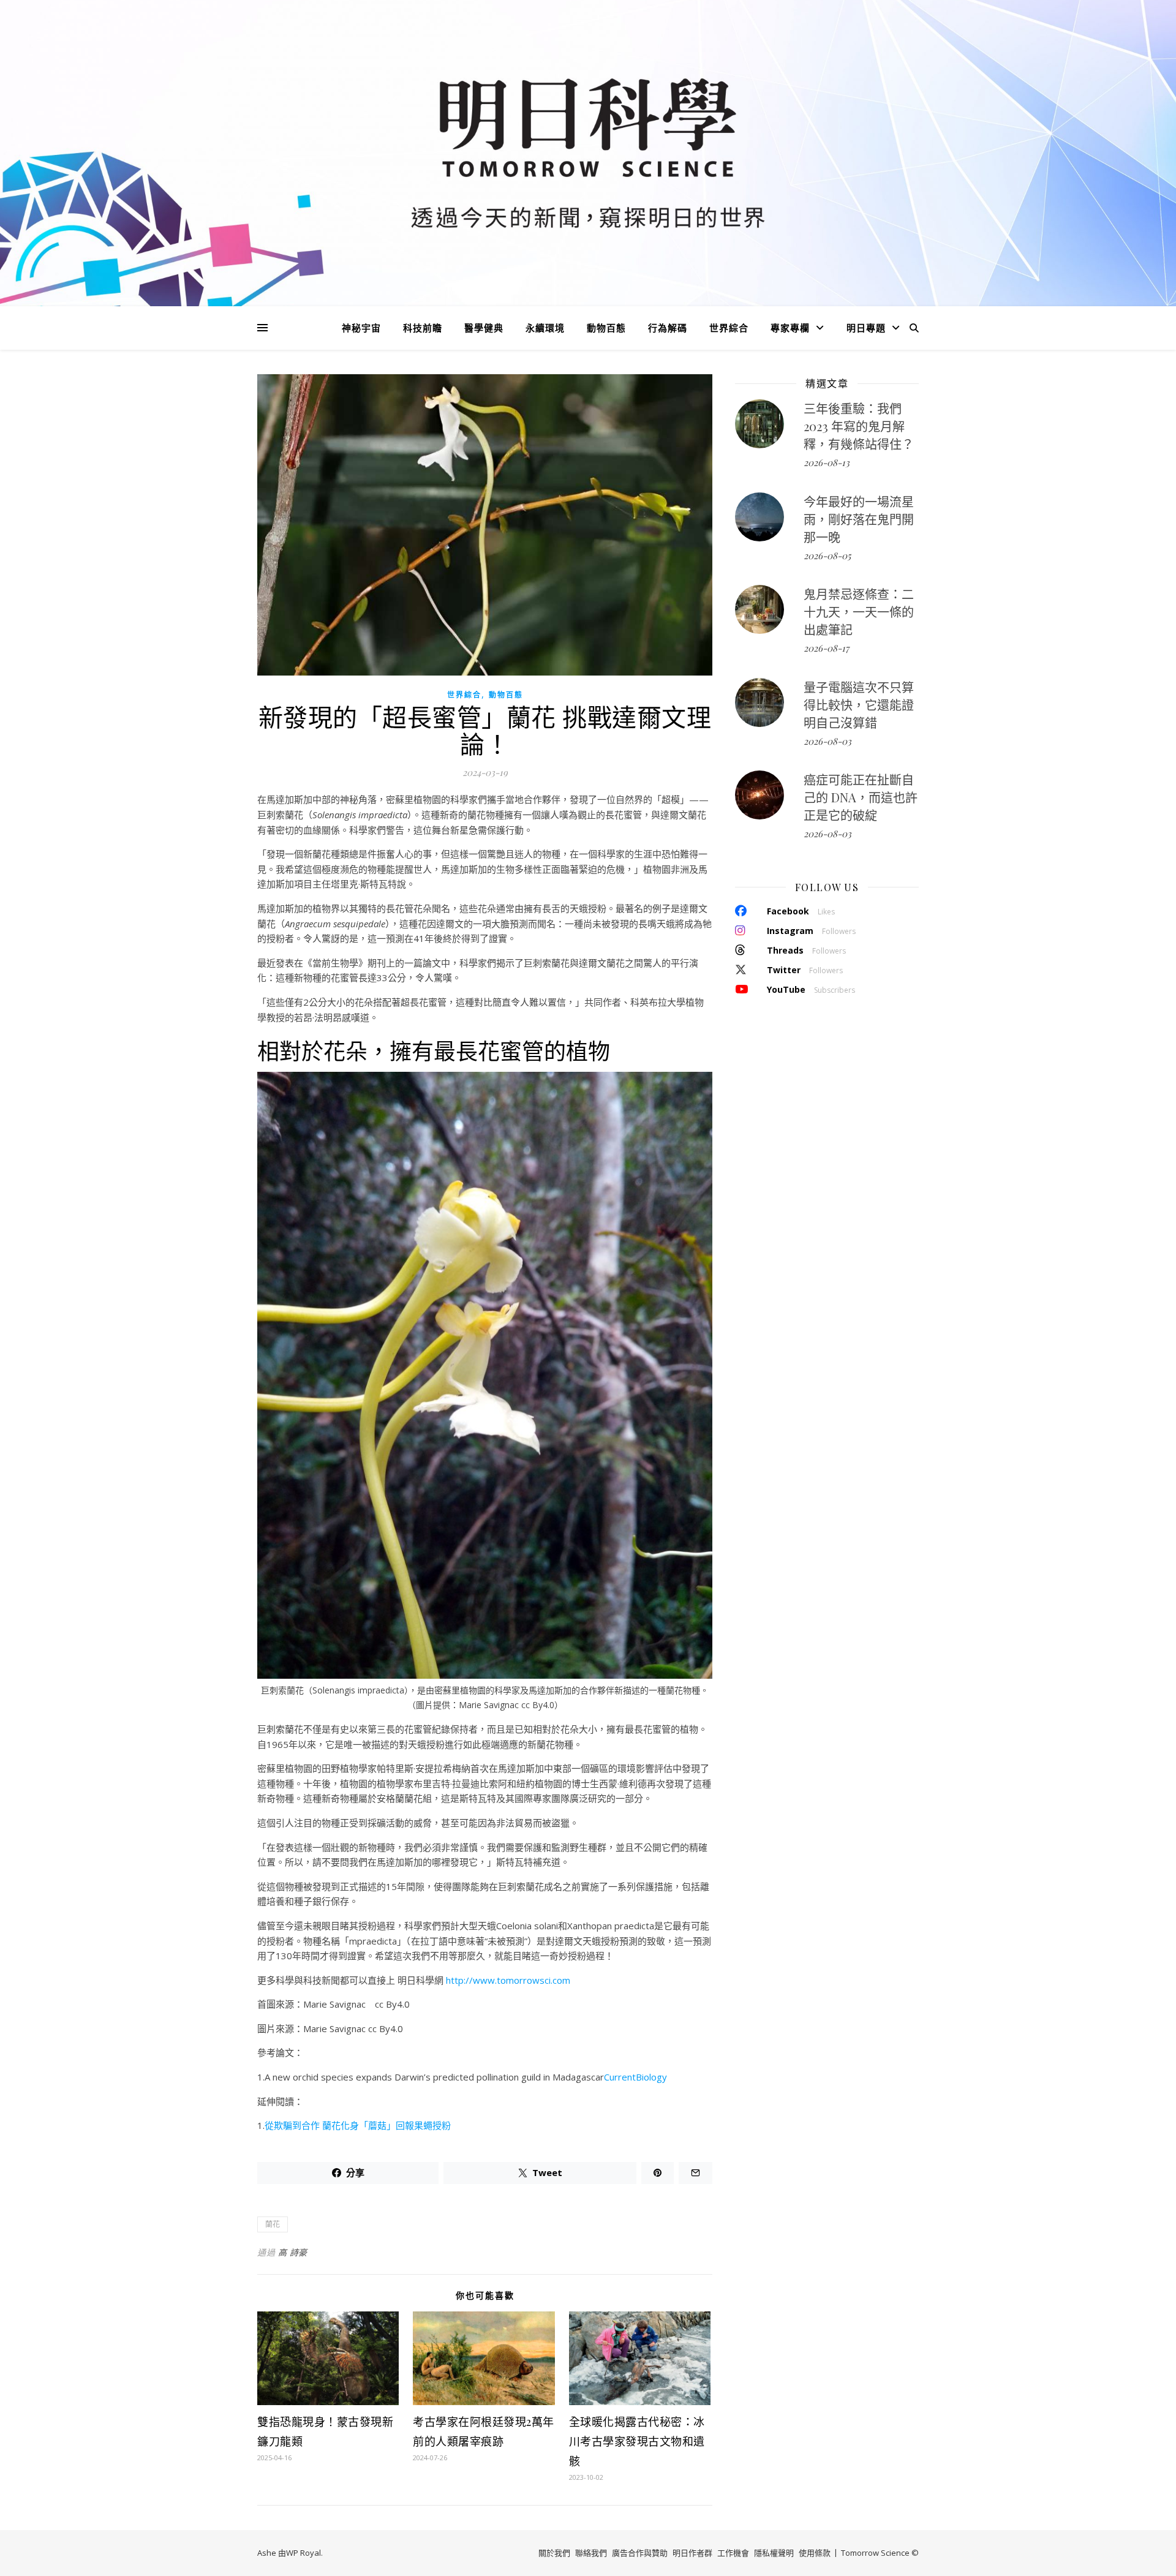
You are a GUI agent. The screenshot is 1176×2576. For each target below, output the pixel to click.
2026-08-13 (827, 462)
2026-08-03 (827, 741)
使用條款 (815, 2553)
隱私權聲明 (774, 2553)
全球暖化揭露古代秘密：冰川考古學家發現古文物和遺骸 (637, 2441)
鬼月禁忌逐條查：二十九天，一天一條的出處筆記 (859, 612)
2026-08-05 (827, 555)
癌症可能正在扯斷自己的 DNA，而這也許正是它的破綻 (861, 797)
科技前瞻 (423, 328)
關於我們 (554, 2553)
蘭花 (273, 2224)
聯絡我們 (591, 2553)
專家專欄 (790, 328)
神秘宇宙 (361, 328)
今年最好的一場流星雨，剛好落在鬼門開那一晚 (859, 519)
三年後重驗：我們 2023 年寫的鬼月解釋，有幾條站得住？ (859, 426)
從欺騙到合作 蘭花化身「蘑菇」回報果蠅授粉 (358, 2125)
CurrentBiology (635, 2077)
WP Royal (303, 2553)
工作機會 (733, 2553)
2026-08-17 (826, 648)
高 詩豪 (293, 2252)
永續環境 (545, 328)
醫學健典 (484, 328)
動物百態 (606, 328)
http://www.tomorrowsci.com (508, 1980)
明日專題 (866, 328)
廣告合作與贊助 (640, 2553)
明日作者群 (692, 2553)
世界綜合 (729, 328)
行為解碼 (668, 328)
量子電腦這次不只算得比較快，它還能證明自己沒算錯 (859, 705)
